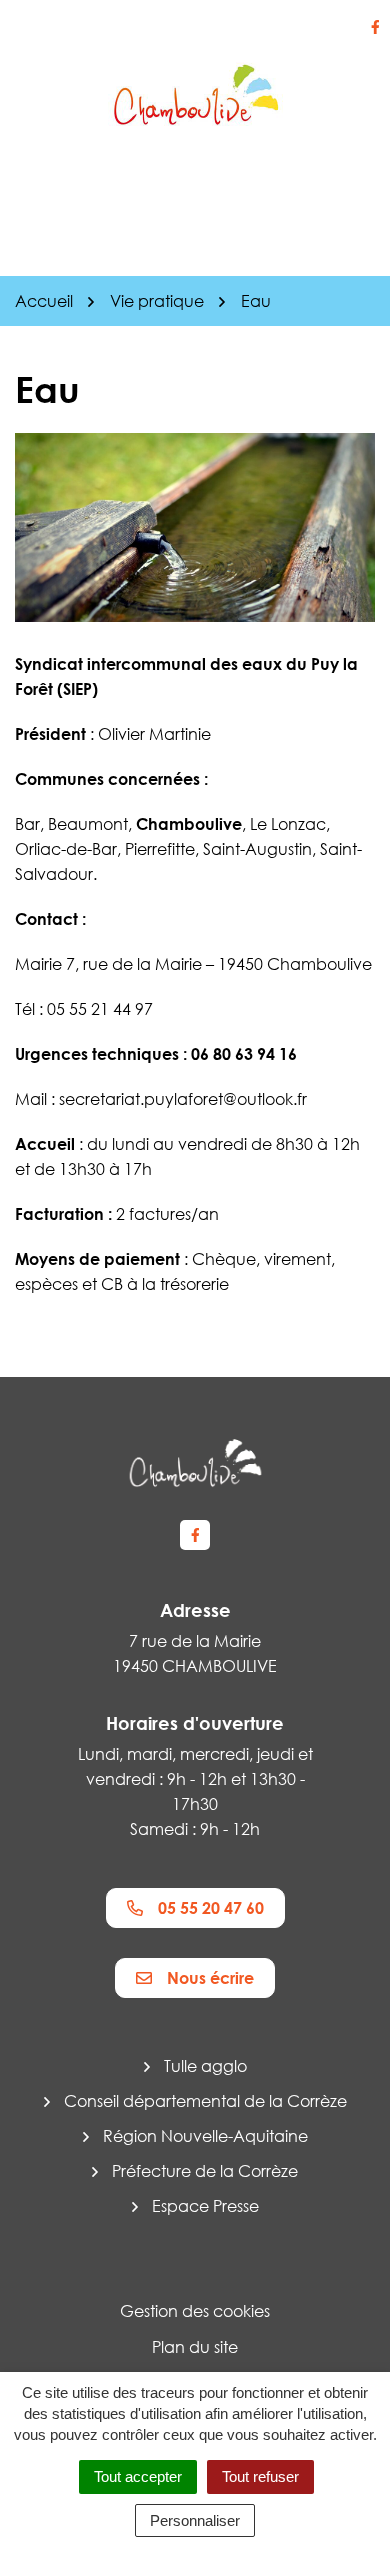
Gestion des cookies (195, 2311)
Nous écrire (210, 1978)
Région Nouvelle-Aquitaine (205, 2136)
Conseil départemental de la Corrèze (205, 2101)
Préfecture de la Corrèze (205, 2171)
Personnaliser (195, 2520)
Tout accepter (138, 2476)
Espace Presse (205, 2206)
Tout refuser (260, 2476)
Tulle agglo (205, 2066)
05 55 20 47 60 (211, 1908)
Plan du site (195, 2347)
